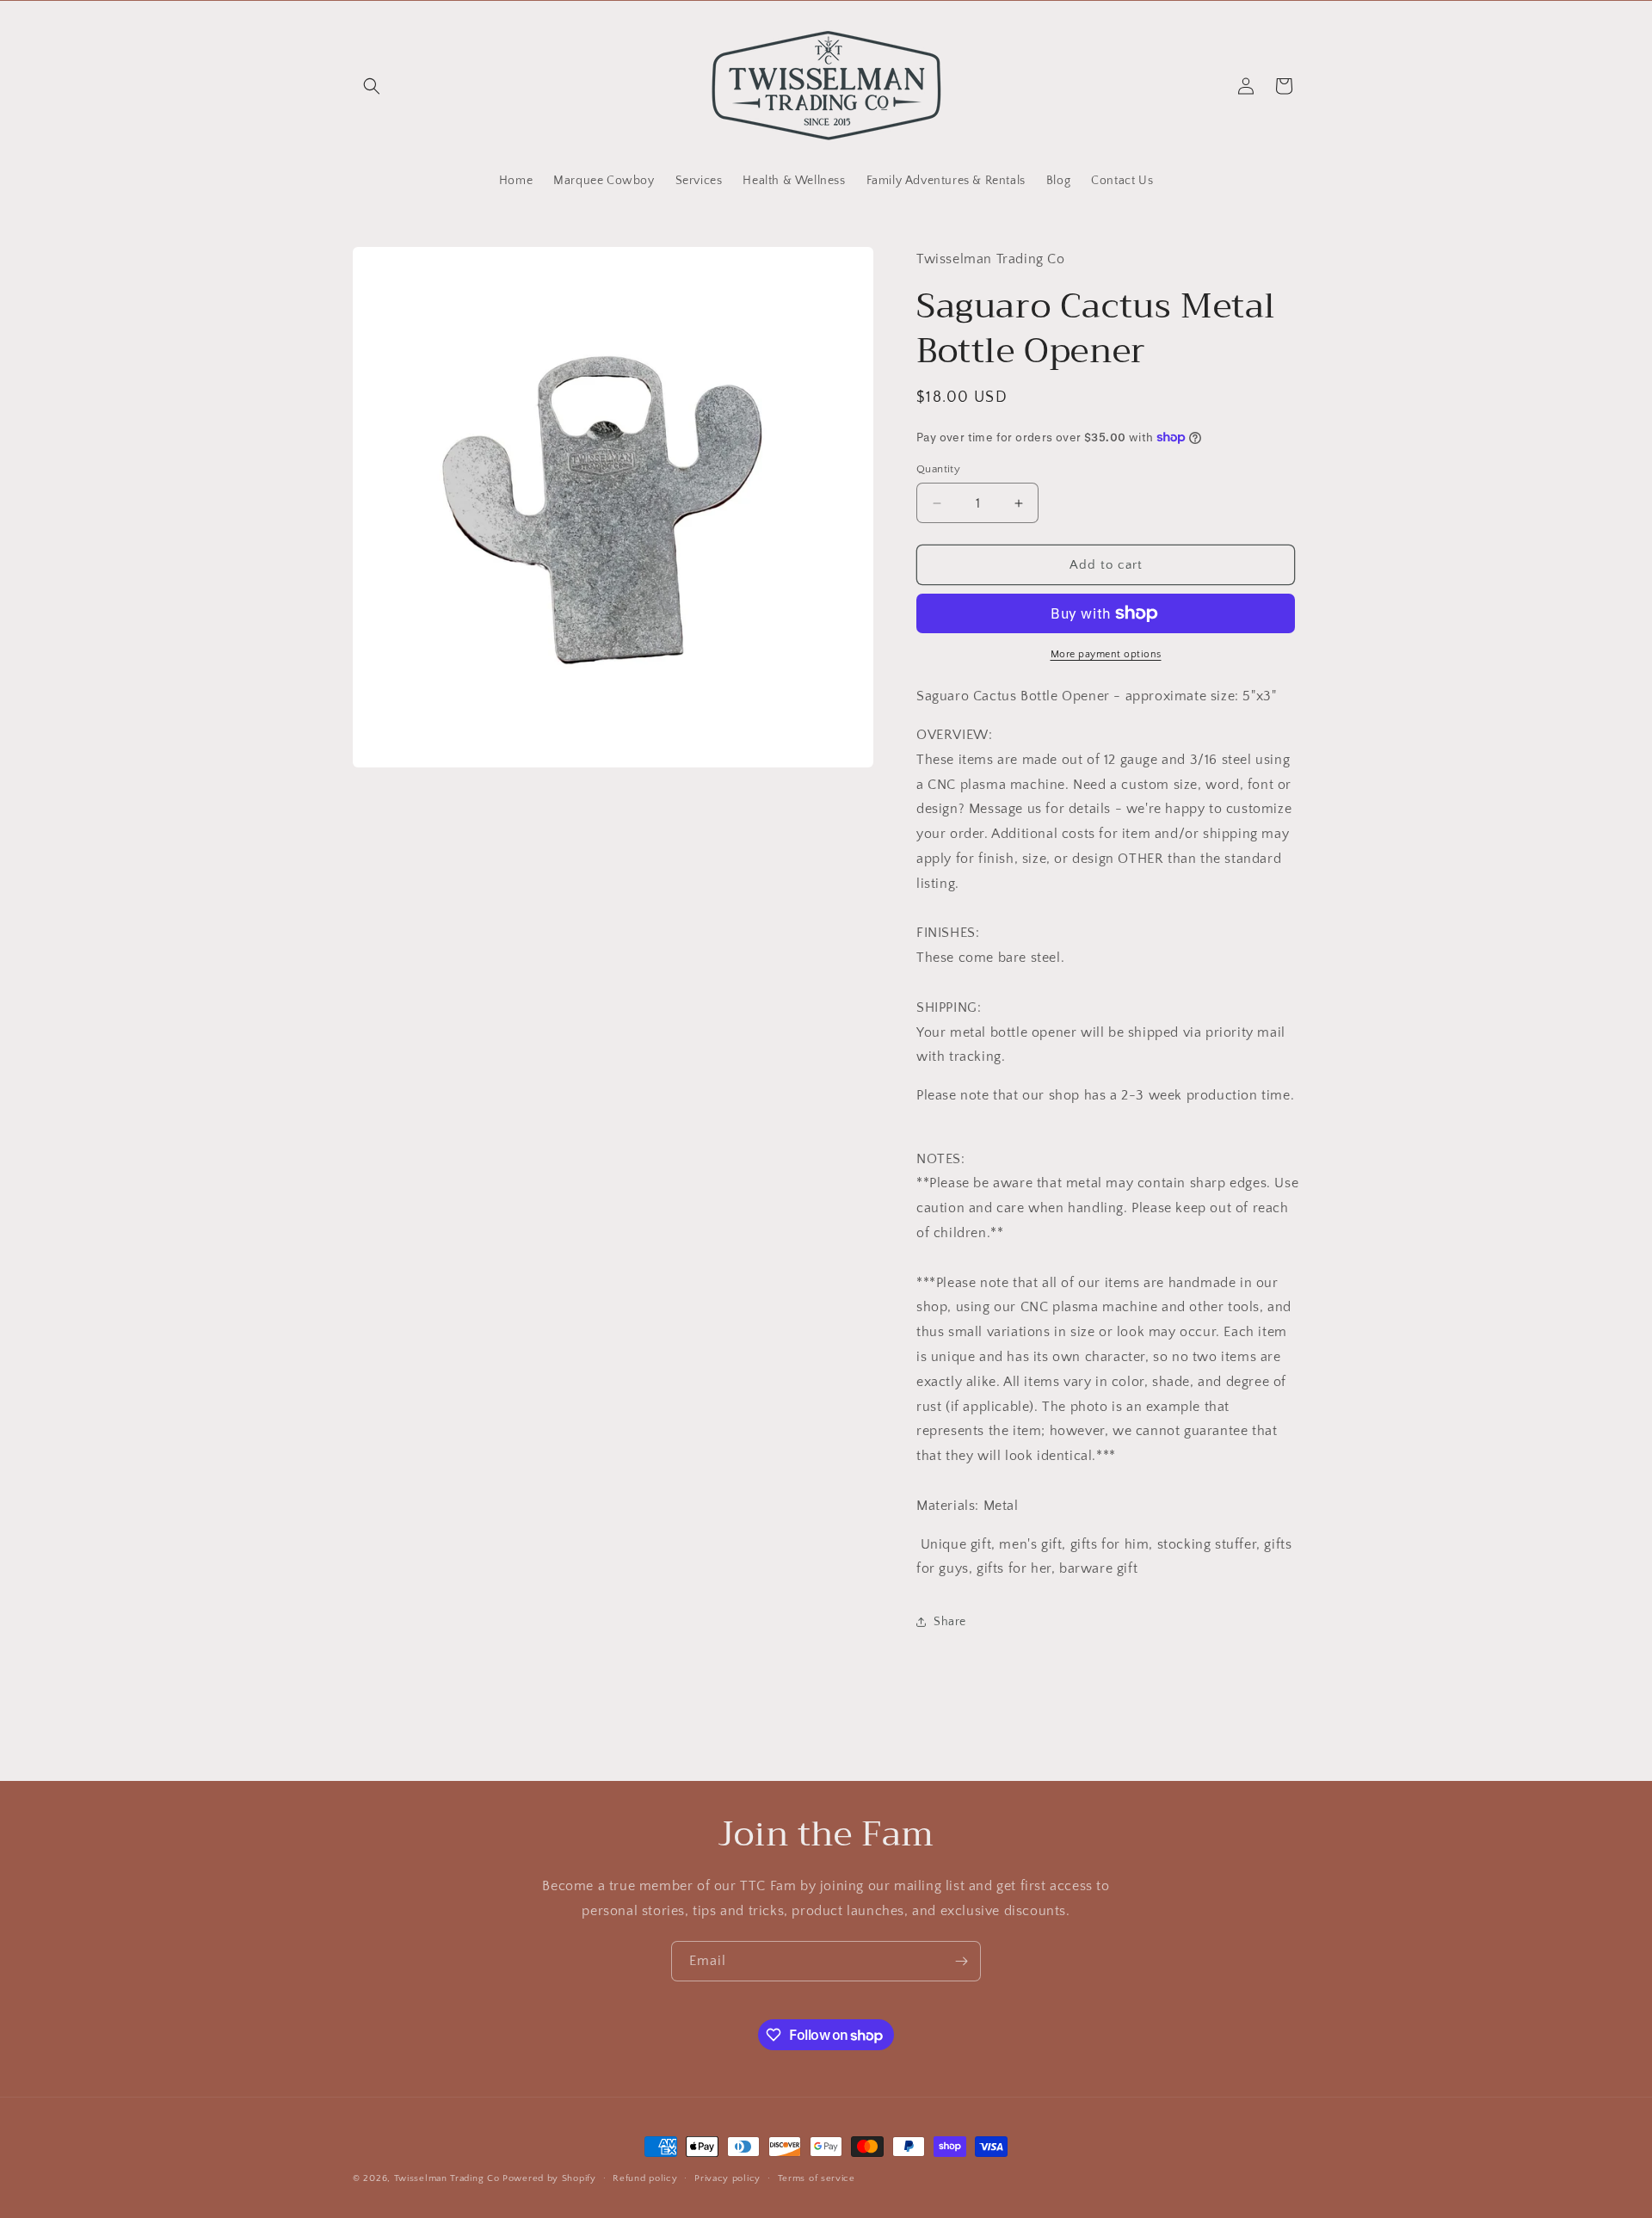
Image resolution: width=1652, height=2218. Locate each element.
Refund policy (645, 2178)
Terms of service (817, 2178)
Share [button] (950, 1622)
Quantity (938, 469)
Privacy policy (727, 2178)
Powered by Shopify (549, 2178)
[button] (372, 86)
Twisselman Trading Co (447, 2178)
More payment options (1106, 654)
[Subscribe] (961, 1961)
